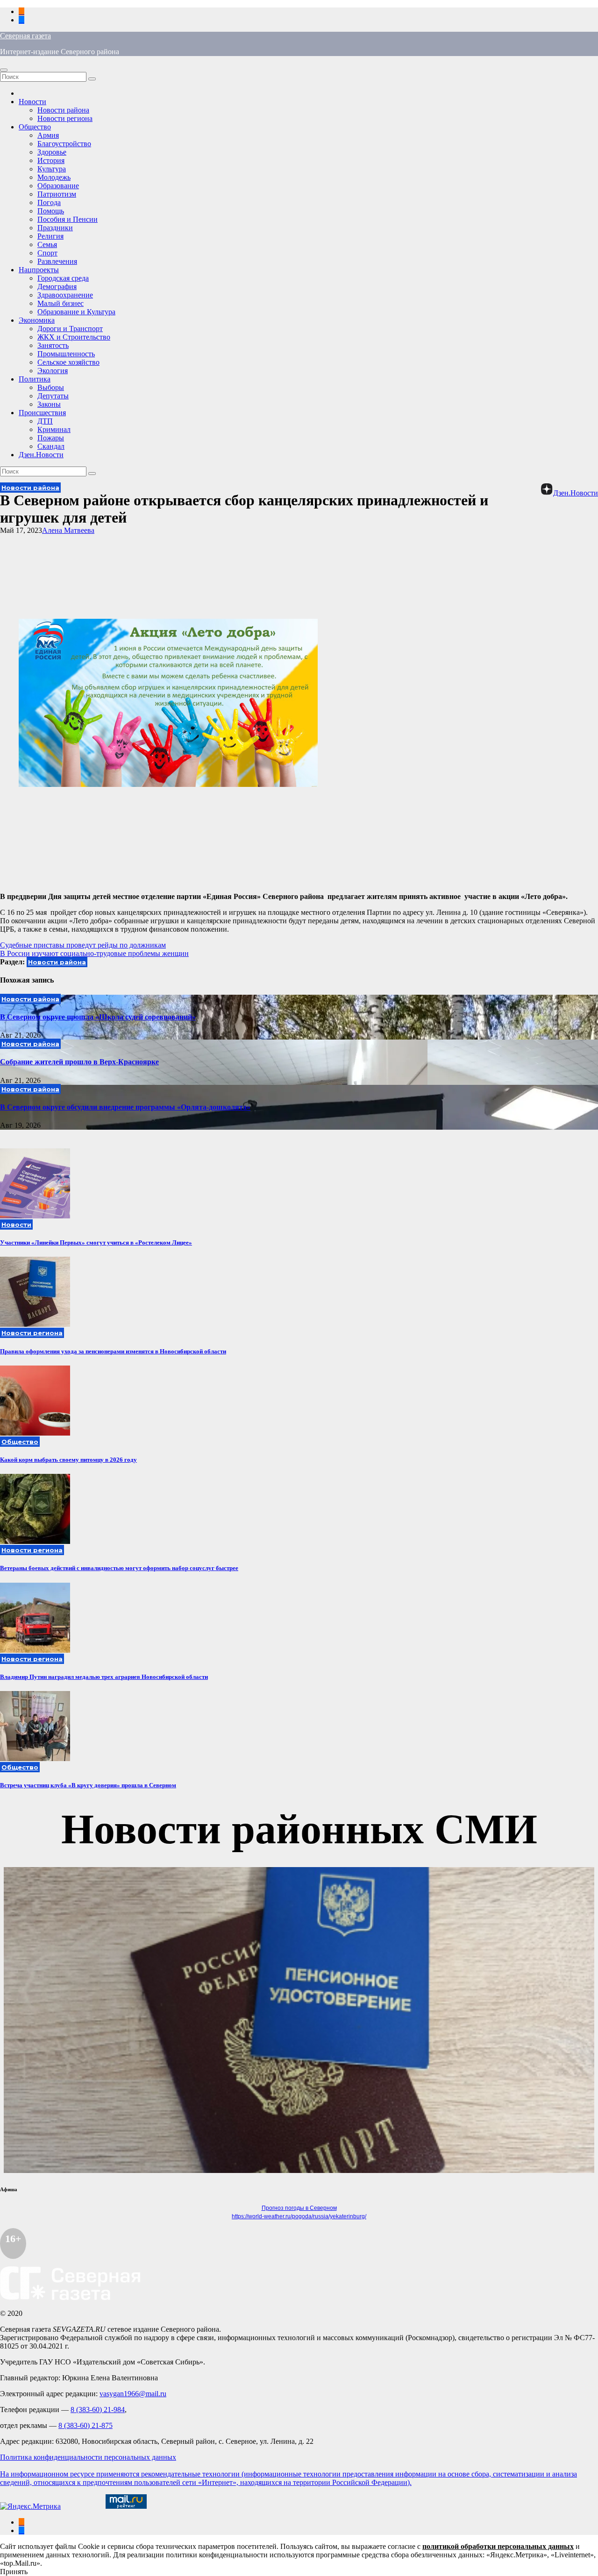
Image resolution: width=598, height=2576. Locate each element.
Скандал (51, 446)
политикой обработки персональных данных (498, 2546)
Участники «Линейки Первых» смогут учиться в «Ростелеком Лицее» (96, 1242)
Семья (47, 244)
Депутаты (53, 396)
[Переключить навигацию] (4, 70)
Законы (49, 404)
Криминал (54, 429)
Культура (52, 169)
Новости (32, 102)
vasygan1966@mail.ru (133, 2394)
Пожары (51, 438)
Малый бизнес (61, 303)
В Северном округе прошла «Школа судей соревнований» (98, 1017)
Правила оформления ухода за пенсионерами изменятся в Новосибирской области (113, 1351)
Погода (49, 202)
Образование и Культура (76, 312)
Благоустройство (64, 144)
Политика (35, 379)
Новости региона (65, 118)
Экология (53, 371)
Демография (57, 287)
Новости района (63, 110)
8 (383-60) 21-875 (85, 2425)
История (51, 160)
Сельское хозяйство (68, 362)
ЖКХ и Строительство (74, 337)
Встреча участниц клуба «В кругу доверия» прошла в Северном (88, 1785)
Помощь (51, 211)
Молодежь (54, 177)
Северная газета (25, 36)
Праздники (55, 228)
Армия (48, 135)
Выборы (51, 387)
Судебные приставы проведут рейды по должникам (83, 945)
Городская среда (63, 278)
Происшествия (42, 413)
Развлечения (57, 261)
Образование (58, 186)
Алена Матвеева (68, 530)
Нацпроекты (39, 270)
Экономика (37, 320)
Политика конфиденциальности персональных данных (88, 2457)
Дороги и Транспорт (70, 329)
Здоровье (52, 152)
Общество (35, 127)
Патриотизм (57, 194)
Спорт (47, 253)
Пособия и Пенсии (68, 219)
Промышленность (66, 354)
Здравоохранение (65, 295)
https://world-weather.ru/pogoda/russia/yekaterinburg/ (299, 2216)
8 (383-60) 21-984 (98, 2410)
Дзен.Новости (41, 455)
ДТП (45, 421)
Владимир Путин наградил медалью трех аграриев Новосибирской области (104, 1677)
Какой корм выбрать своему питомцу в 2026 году (68, 1460)
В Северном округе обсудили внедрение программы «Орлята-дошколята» (125, 1107)
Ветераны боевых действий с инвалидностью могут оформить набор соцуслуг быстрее (119, 1568)
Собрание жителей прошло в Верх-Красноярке (79, 1062)
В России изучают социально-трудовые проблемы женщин (94, 953)
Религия (50, 236)
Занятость (53, 345)
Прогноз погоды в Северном (299, 2208)
